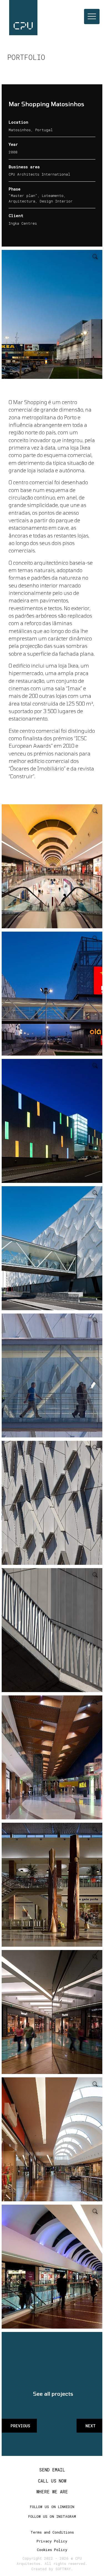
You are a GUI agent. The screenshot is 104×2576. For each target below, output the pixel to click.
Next (91, 2426)
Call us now (52, 2481)
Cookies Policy (52, 2550)
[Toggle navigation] (92, 17)
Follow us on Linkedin (52, 2507)
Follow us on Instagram (52, 2516)
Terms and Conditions (52, 2532)
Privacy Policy (52, 2541)
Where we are (52, 2492)
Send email (52, 2470)
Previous (20, 2426)
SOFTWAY (63, 2569)
